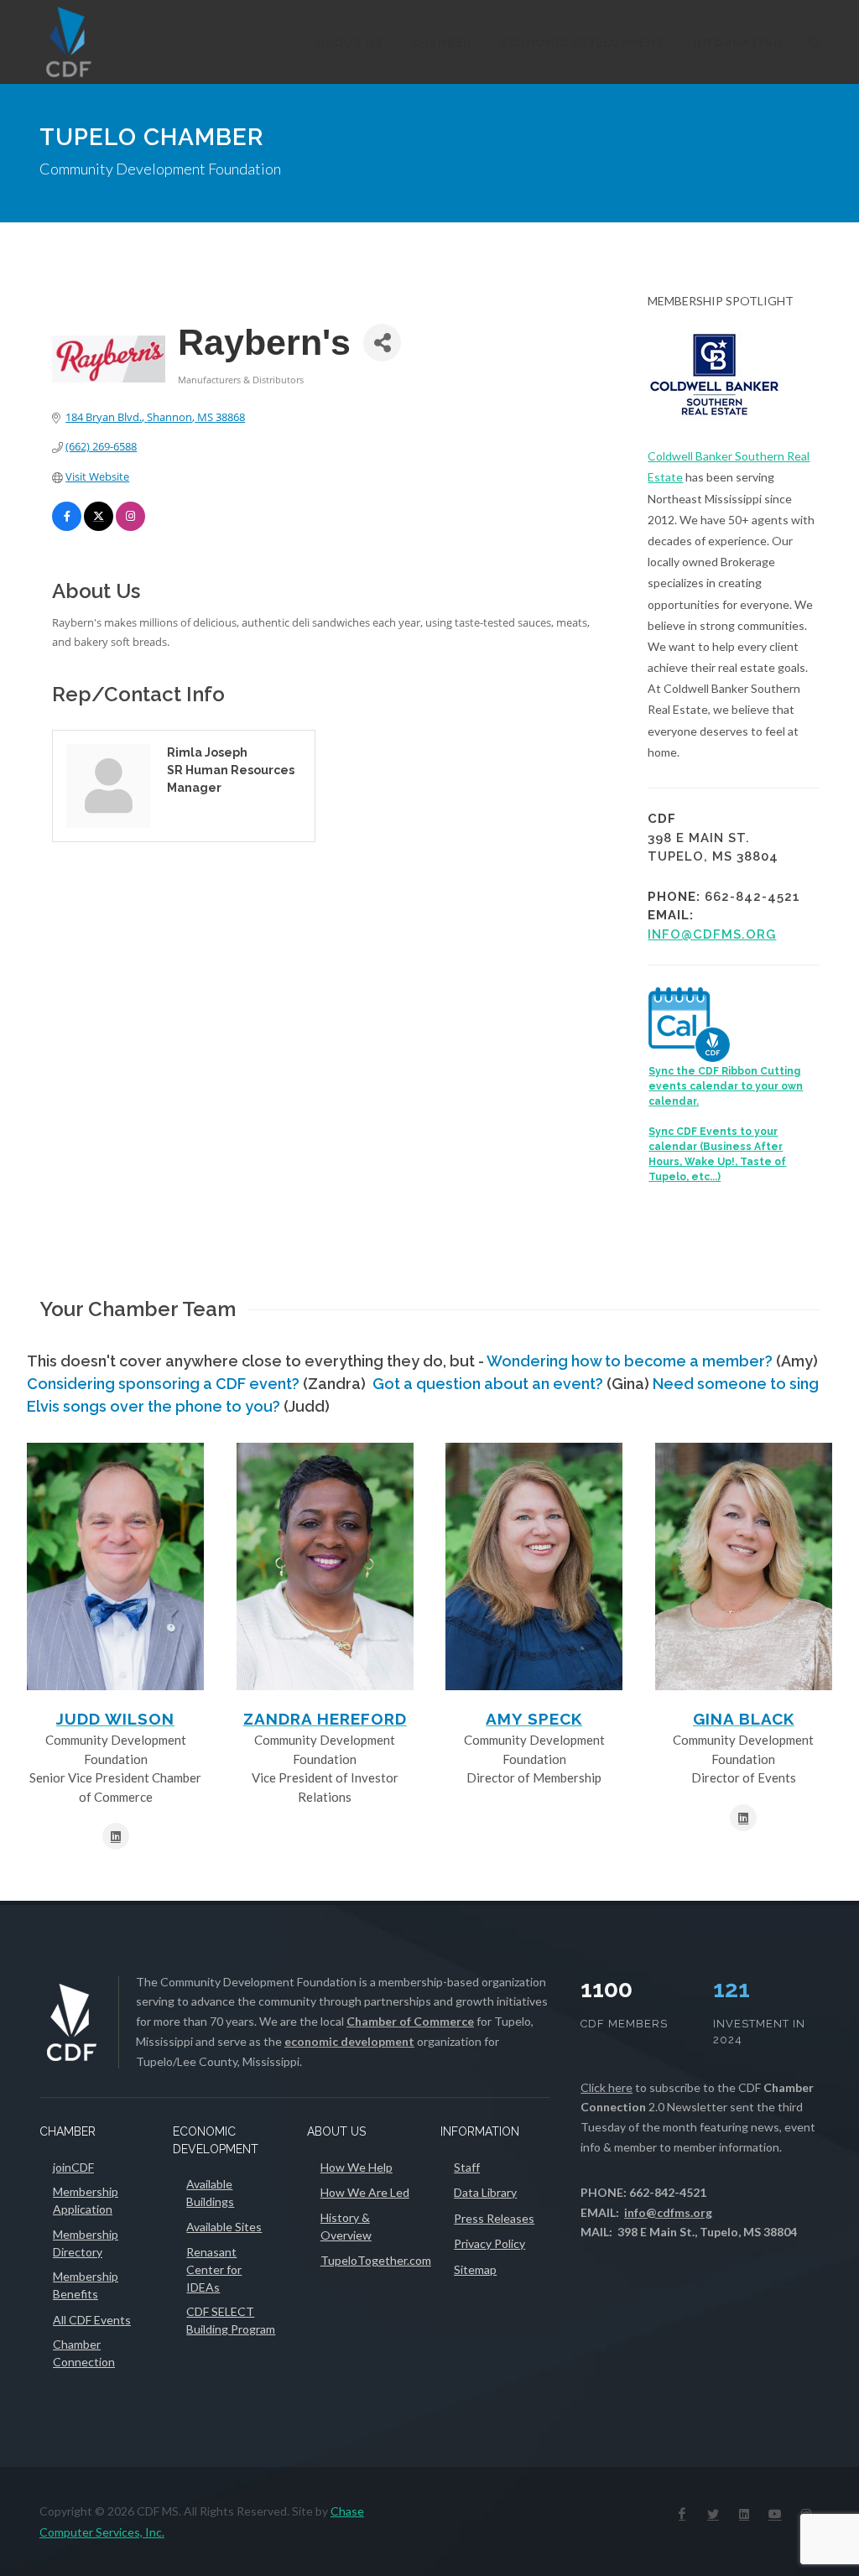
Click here (607, 2087)
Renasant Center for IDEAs (214, 2269)
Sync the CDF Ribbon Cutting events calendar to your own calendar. (726, 1086)
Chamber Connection (84, 2353)
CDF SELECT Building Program (231, 2320)
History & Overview (346, 2226)
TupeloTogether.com (376, 2260)
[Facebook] (682, 2514)
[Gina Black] (744, 1566)
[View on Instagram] (130, 527)
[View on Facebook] (67, 527)
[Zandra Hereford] (325, 1566)
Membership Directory (86, 2243)
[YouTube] (775, 2514)
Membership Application (86, 2200)
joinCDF (73, 2167)
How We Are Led (365, 2192)
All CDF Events (92, 2320)
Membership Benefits (86, 2285)
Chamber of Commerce (410, 2021)
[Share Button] (382, 343)
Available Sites (224, 2227)
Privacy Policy (489, 2243)
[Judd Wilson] (115, 1566)
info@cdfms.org (712, 934)
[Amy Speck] (534, 1566)
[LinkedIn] (744, 2514)
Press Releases (494, 2218)
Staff (467, 2167)
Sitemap (475, 2269)
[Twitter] (713, 2514)
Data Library (485, 2192)
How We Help (357, 2167)
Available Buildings (210, 2193)
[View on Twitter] (99, 527)
